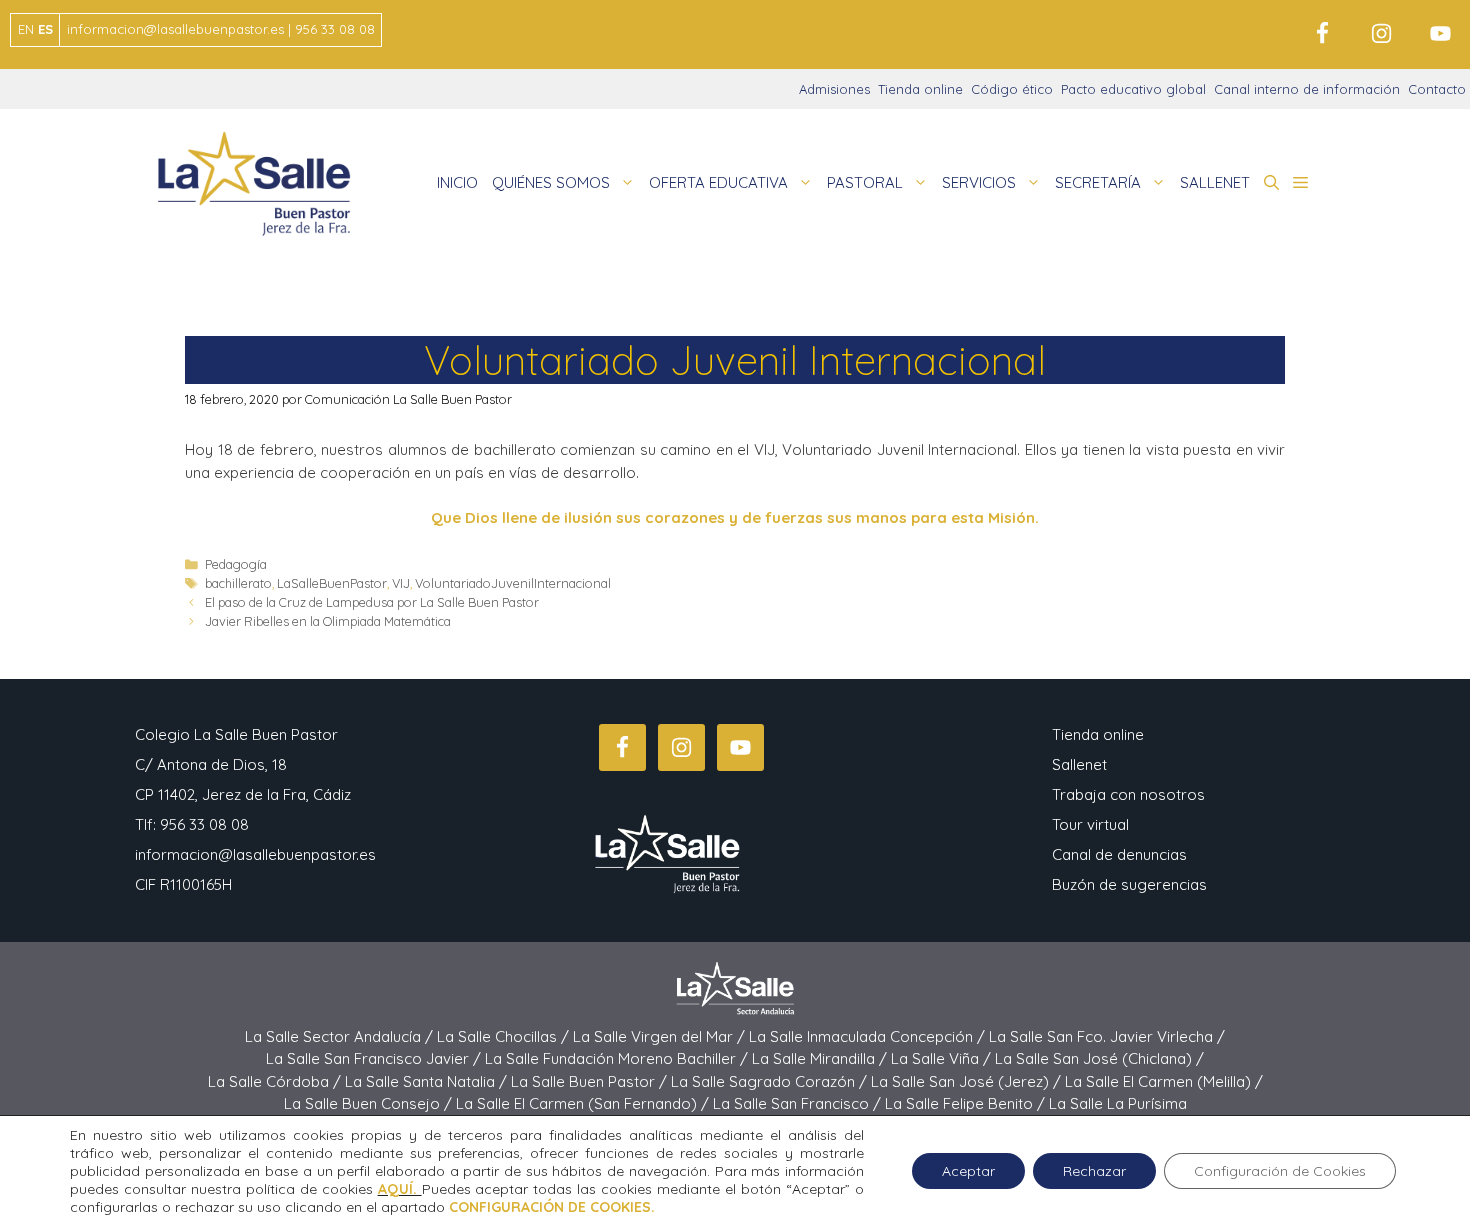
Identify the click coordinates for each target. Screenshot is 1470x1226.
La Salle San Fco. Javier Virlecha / (1107, 1036)
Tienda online (920, 89)
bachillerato (238, 583)
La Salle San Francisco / (799, 1103)
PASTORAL (865, 182)
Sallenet (1079, 764)
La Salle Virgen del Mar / (661, 1036)
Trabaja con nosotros (1128, 794)
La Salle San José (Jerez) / (968, 1081)
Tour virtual (1090, 824)
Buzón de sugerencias (1129, 884)
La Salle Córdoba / (276, 1081)
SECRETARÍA (1098, 182)
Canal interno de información (1307, 89)
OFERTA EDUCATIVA (718, 182)
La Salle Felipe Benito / (967, 1103)
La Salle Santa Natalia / (428, 1081)
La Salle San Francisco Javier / (375, 1058)
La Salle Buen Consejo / (370, 1103)
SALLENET (1215, 182)
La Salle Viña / (943, 1058)
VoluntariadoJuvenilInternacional (513, 583)
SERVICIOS (979, 182)
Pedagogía (236, 564)
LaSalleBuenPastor (332, 583)
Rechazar (1094, 1171)
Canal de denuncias (1119, 854)
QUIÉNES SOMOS (551, 182)
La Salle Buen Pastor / (591, 1081)
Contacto (1437, 89)
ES (45, 29)
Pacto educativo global (1133, 89)
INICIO (457, 182)
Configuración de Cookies (1280, 1171)
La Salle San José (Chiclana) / (1099, 1058)
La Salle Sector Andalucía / (341, 1036)
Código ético (1012, 89)
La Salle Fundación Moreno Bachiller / (618, 1058)
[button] (1271, 183)
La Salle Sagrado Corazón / (771, 1081)
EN (26, 29)
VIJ (401, 583)
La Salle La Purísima (1118, 1103)
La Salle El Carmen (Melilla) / (1164, 1081)
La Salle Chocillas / (505, 1036)
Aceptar (968, 1171)
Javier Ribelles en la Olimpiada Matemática (328, 621)
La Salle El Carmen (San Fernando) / (584, 1103)
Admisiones (834, 89)
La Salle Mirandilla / (821, 1058)
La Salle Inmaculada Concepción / (869, 1036)
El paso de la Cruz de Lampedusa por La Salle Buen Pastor (372, 602)
